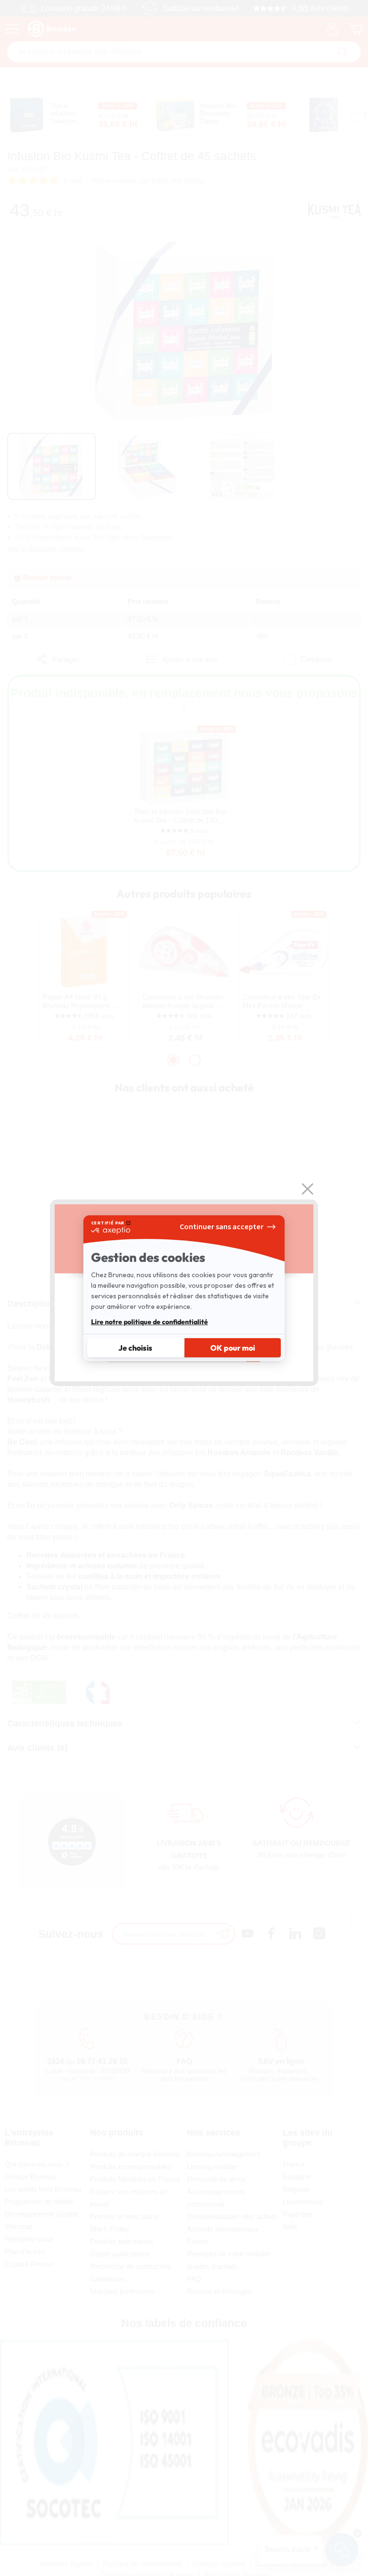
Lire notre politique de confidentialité (149, 1322)
